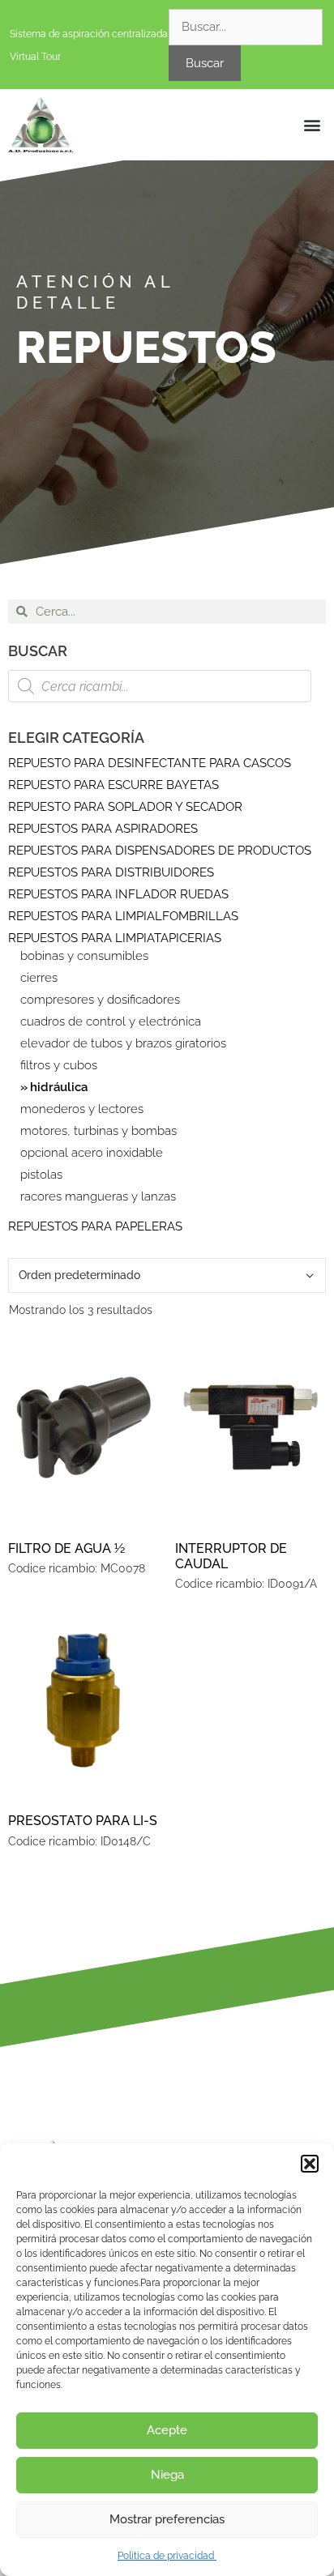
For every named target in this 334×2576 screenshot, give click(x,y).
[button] (310, 2164)
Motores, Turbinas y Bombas (98, 1131)
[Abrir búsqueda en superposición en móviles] (160, 686)
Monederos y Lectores (82, 1109)
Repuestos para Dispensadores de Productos (160, 851)
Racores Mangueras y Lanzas (98, 1197)
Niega (167, 2475)
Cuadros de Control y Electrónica (111, 1022)
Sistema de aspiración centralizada (89, 34)
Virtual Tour (35, 57)
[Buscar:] (246, 27)
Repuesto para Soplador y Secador (125, 807)
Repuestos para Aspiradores (103, 829)
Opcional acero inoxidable (92, 1153)
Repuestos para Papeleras (95, 1226)
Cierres (39, 978)
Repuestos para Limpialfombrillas (123, 916)
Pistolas (41, 1175)
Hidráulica (59, 1088)
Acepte (167, 2430)
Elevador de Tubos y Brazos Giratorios (123, 1044)
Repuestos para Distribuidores (111, 872)
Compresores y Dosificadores (100, 1000)
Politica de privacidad (167, 2556)
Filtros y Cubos (59, 1066)
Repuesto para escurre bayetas (113, 785)
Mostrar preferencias (167, 2519)
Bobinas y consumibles (84, 956)
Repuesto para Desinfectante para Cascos (150, 763)
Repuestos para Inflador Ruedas (118, 894)
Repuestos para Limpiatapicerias (115, 938)
